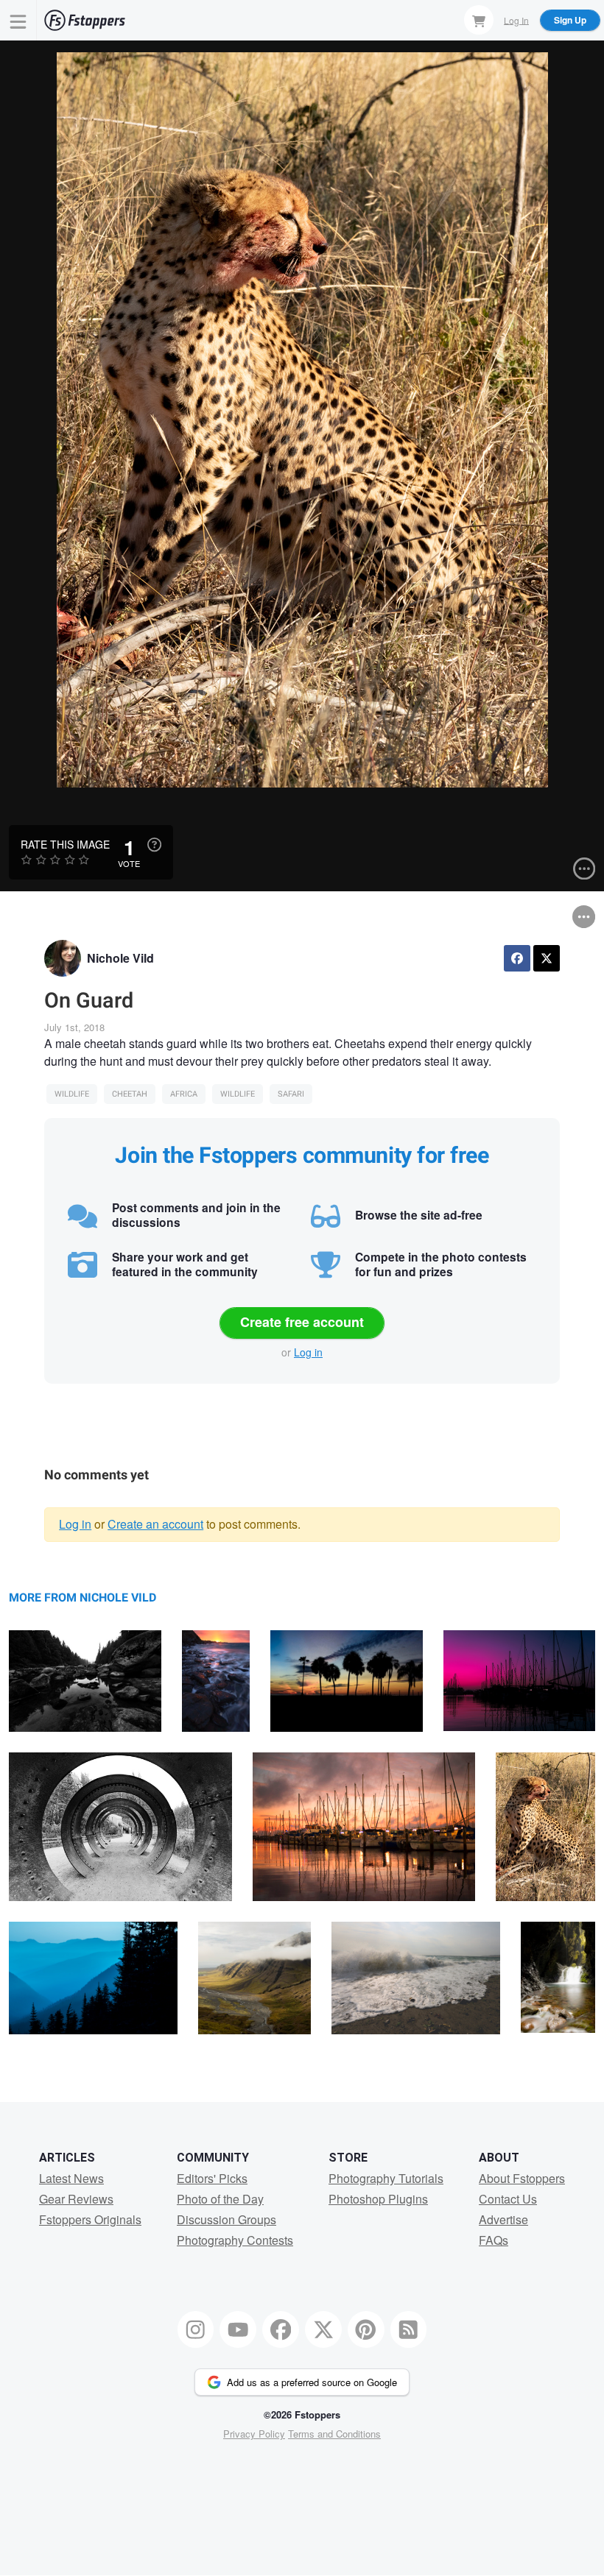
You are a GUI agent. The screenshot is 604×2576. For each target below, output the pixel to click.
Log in (308, 1352)
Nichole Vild (120, 958)
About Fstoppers (522, 2178)
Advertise (503, 2219)
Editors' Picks (212, 2178)
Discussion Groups (226, 2219)
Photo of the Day (220, 2199)
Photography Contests (235, 2240)
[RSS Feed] (409, 2329)
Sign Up (570, 20)
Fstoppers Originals (90, 2219)
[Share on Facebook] (517, 958)
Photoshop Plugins (378, 2199)
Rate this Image (65, 844)
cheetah (130, 1094)
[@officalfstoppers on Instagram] (196, 2329)
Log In (516, 20)
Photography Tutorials (386, 2178)
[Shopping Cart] (479, 20)
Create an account (155, 1524)
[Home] (85, 20)
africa (184, 1094)
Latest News (71, 2178)
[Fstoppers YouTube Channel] (238, 2329)
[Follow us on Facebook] (281, 2329)
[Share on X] (547, 958)
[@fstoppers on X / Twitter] (323, 2329)
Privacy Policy (254, 2434)
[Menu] (18, 20)
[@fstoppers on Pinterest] (366, 2329)
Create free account (302, 1322)
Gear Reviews (76, 2199)
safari (291, 1094)
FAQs (494, 2240)
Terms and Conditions (334, 2434)
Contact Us (508, 2199)
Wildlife (72, 1094)
